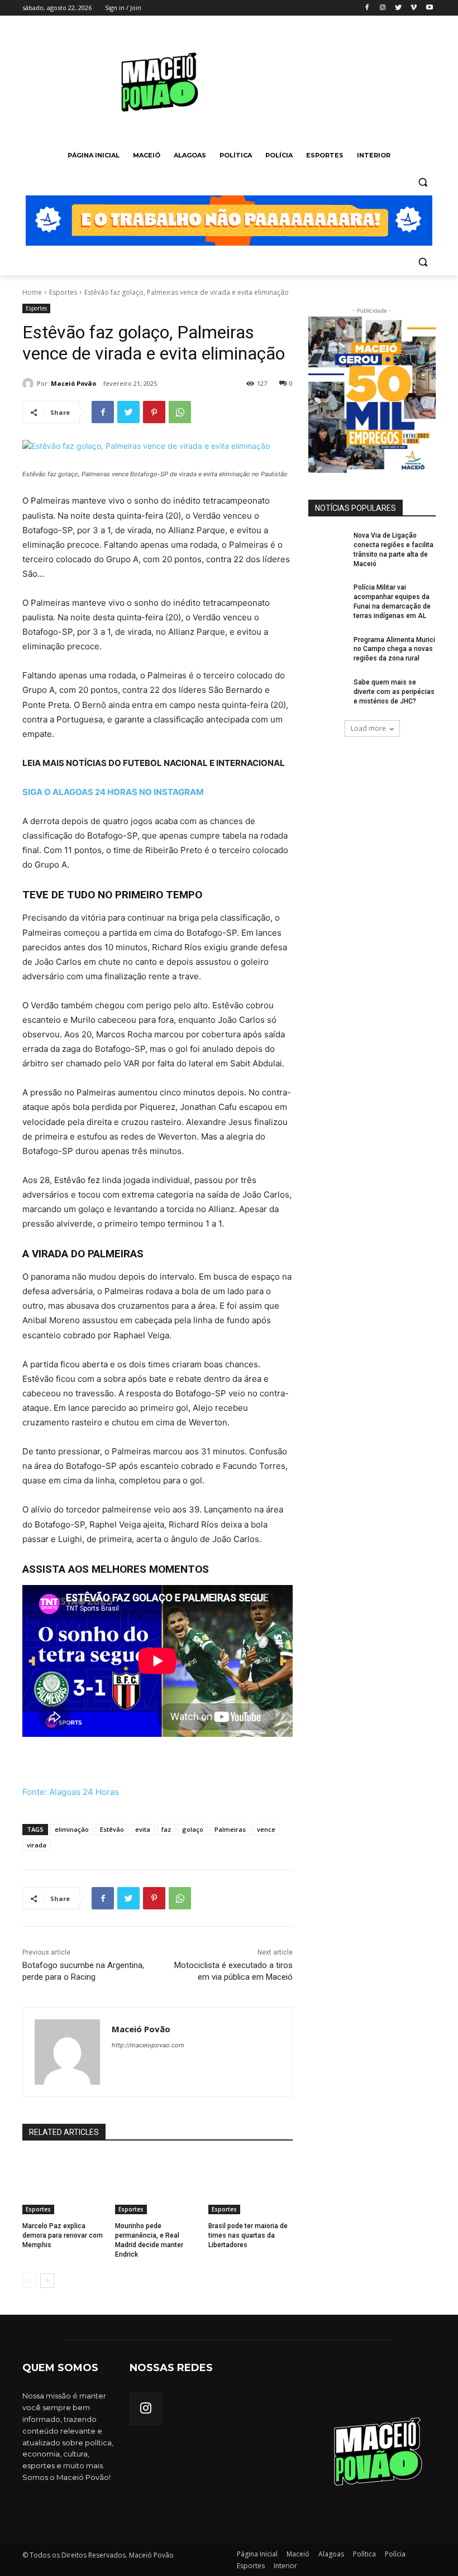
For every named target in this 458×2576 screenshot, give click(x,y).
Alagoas (331, 2554)
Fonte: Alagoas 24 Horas (71, 1792)
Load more (368, 728)
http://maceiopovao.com (148, 2045)
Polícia (395, 2554)
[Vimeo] (414, 8)
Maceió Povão (73, 383)
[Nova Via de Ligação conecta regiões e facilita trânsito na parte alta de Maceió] (327, 544)
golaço (193, 1829)
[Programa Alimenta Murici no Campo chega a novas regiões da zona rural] (327, 649)
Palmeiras (230, 1829)
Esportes (63, 292)
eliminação (72, 1829)
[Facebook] (367, 8)
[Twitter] (399, 8)
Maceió (298, 2554)
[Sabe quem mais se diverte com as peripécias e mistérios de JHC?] (327, 691)
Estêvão (112, 1829)
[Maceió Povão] (30, 384)
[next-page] (47, 2281)
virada (37, 1845)
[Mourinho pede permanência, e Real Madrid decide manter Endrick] (157, 2185)
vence (266, 1829)
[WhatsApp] (180, 412)
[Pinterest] (154, 412)
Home (32, 292)
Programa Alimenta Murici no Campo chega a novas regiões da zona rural (394, 649)
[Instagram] (383, 8)
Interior (285, 2566)
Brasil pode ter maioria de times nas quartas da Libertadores (248, 2235)
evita (143, 1829)
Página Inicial (257, 2554)
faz (166, 1829)
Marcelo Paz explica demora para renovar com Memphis (63, 2235)
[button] (423, 182)
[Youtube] (429, 8)
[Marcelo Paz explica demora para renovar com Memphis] (65, 2185)
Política (364, 2554)
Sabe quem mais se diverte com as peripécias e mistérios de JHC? (394, 692)
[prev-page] (29, 2281)
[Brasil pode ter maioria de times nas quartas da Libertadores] (251, 2185)
